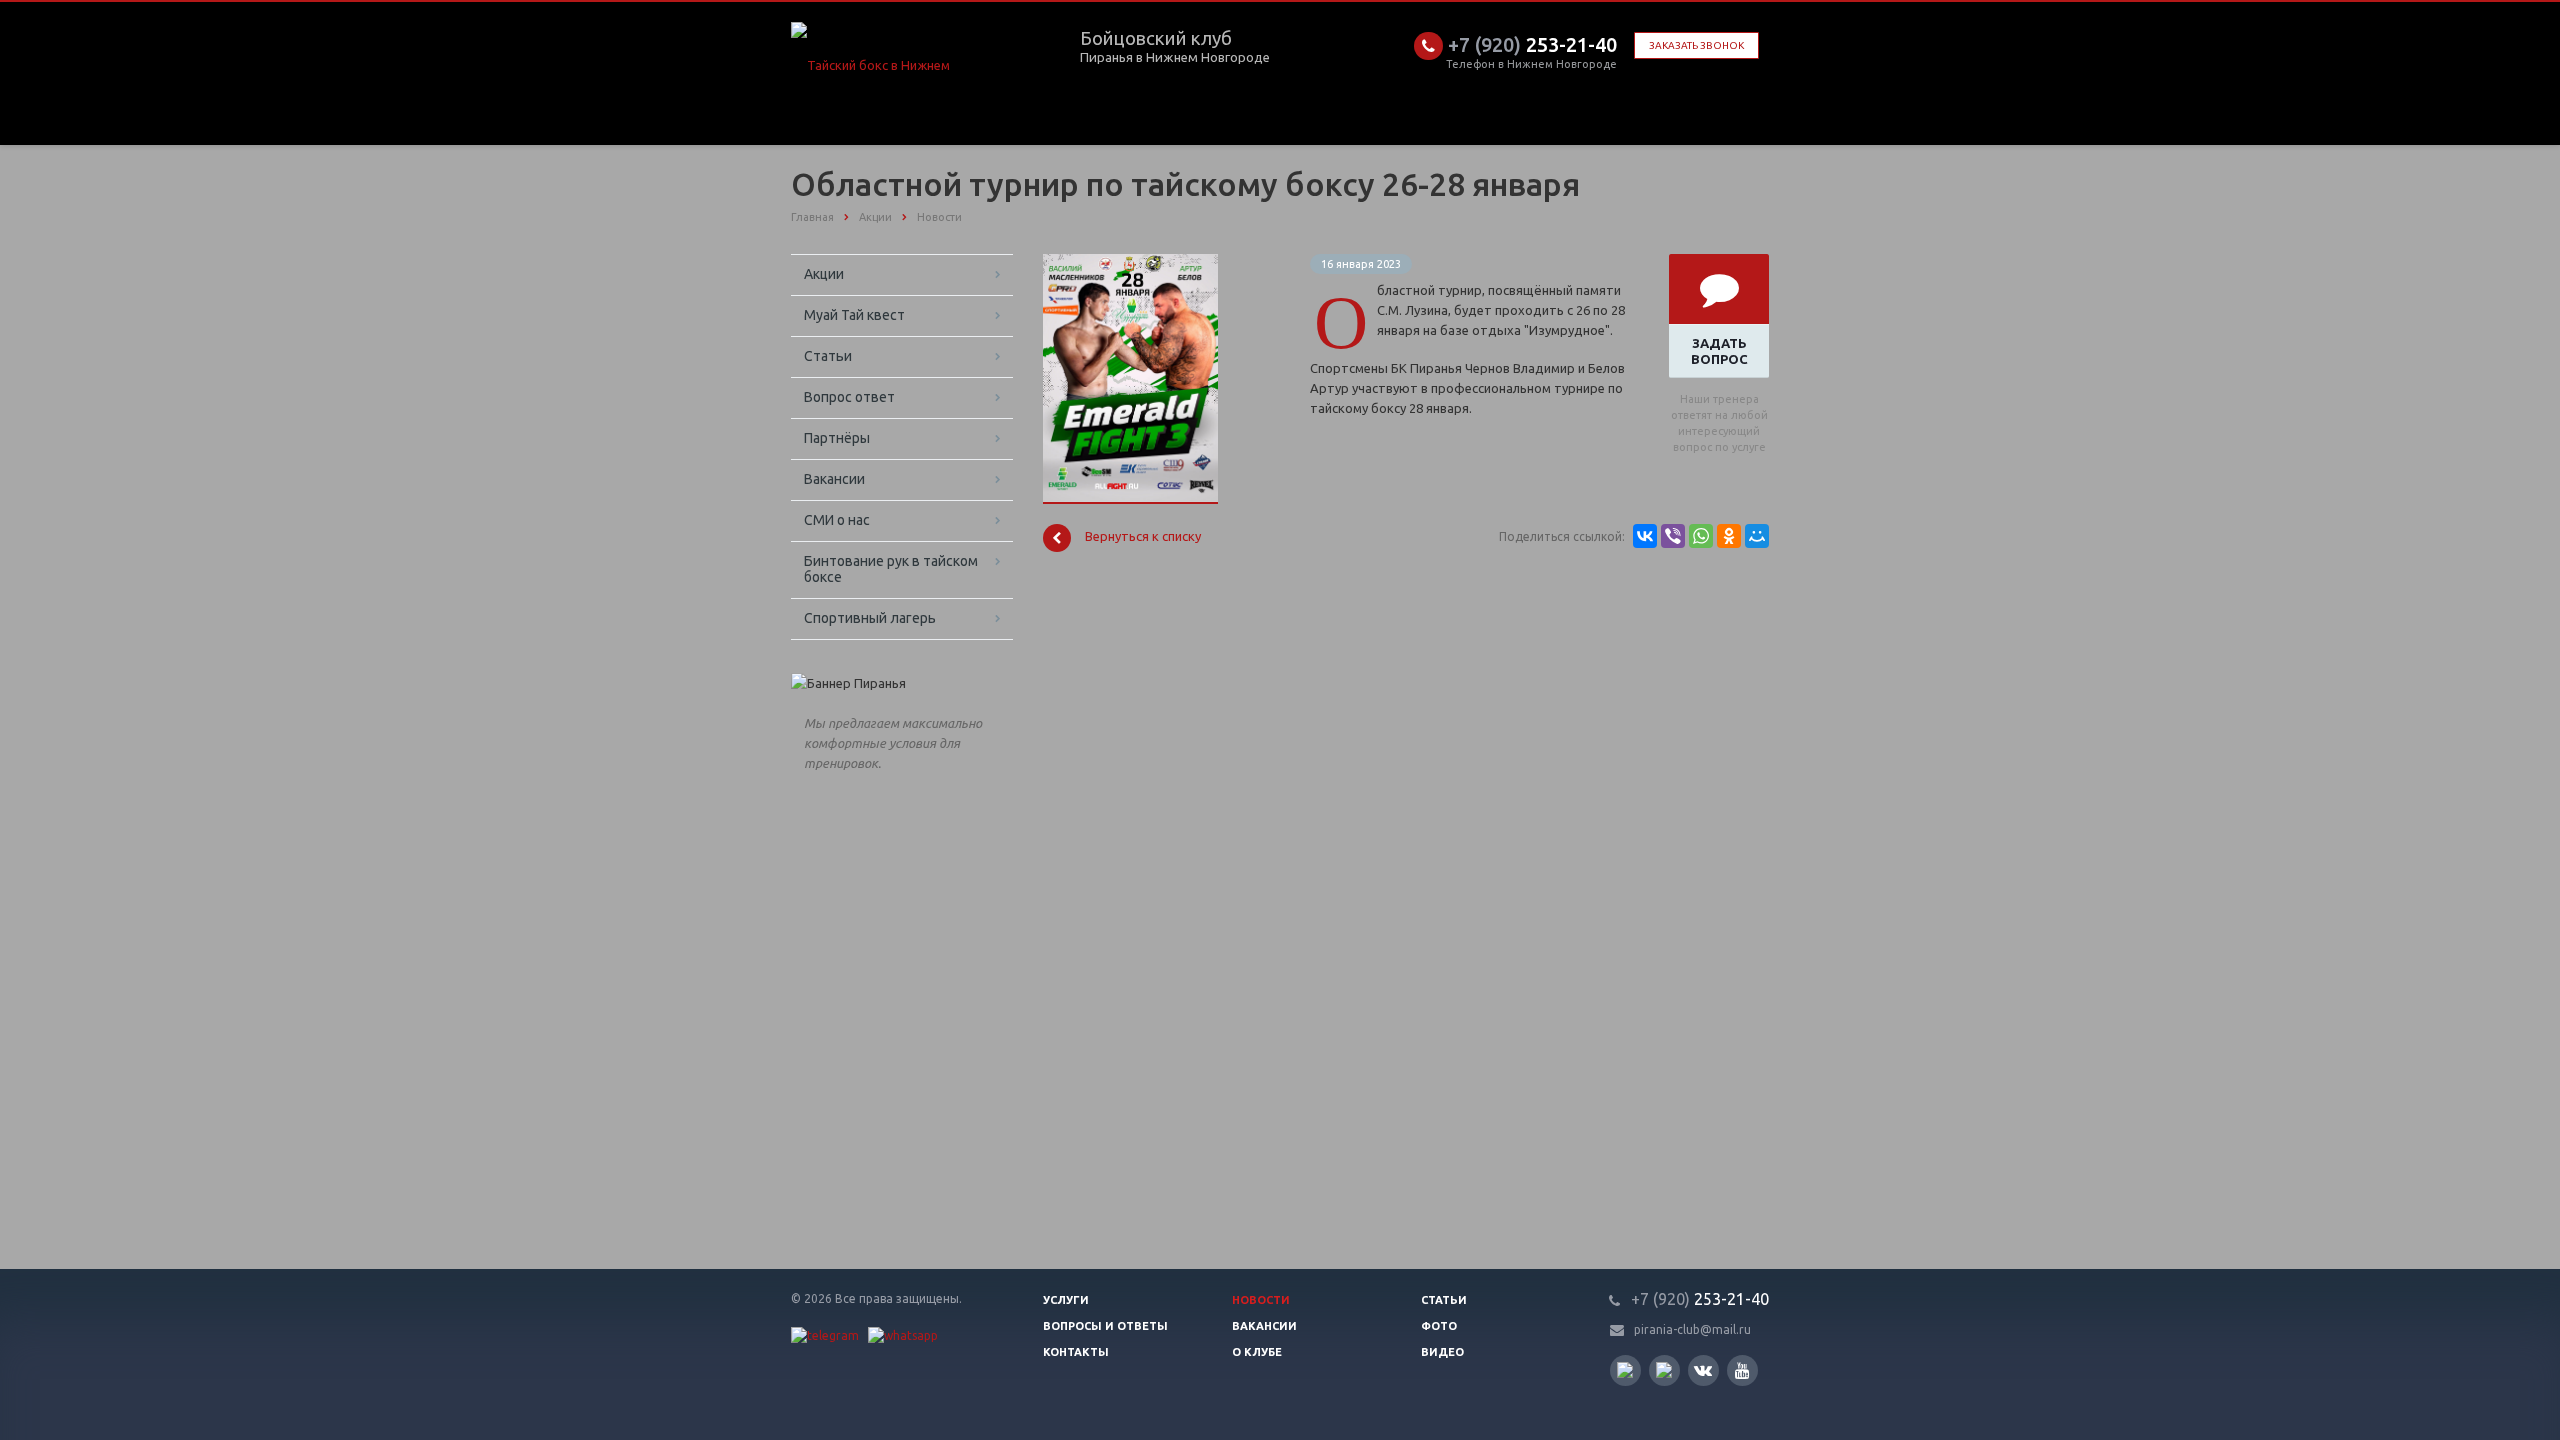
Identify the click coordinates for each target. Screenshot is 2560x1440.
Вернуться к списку (1143, 537)
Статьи (828, 356)
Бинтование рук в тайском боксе (891, 569)
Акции (824, 274)
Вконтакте (1703, 1370)
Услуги (1066, 1300)
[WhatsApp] (1701, 536)
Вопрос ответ (849, 397)
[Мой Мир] (1757, 536)
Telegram (1664, 1370)
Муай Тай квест (854, 315)
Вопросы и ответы (1105, 1326)
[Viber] (1673, 536)
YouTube (1742, 1370)
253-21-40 (1532, 44)
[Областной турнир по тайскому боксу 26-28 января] (1130, 264)
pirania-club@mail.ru (1692, 1329)
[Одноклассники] (1729, 536)
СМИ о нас (837, 520)
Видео (1442, 1352)
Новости (1261, 1300)
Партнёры (837, 438)
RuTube (1625, 1370)
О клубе (1257, 1352)
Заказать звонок (1696, 45)
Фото (1439, 1326)
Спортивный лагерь (870, 618)
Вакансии (834, 479)
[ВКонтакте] (1645, 536)
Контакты (1076, 1352)
